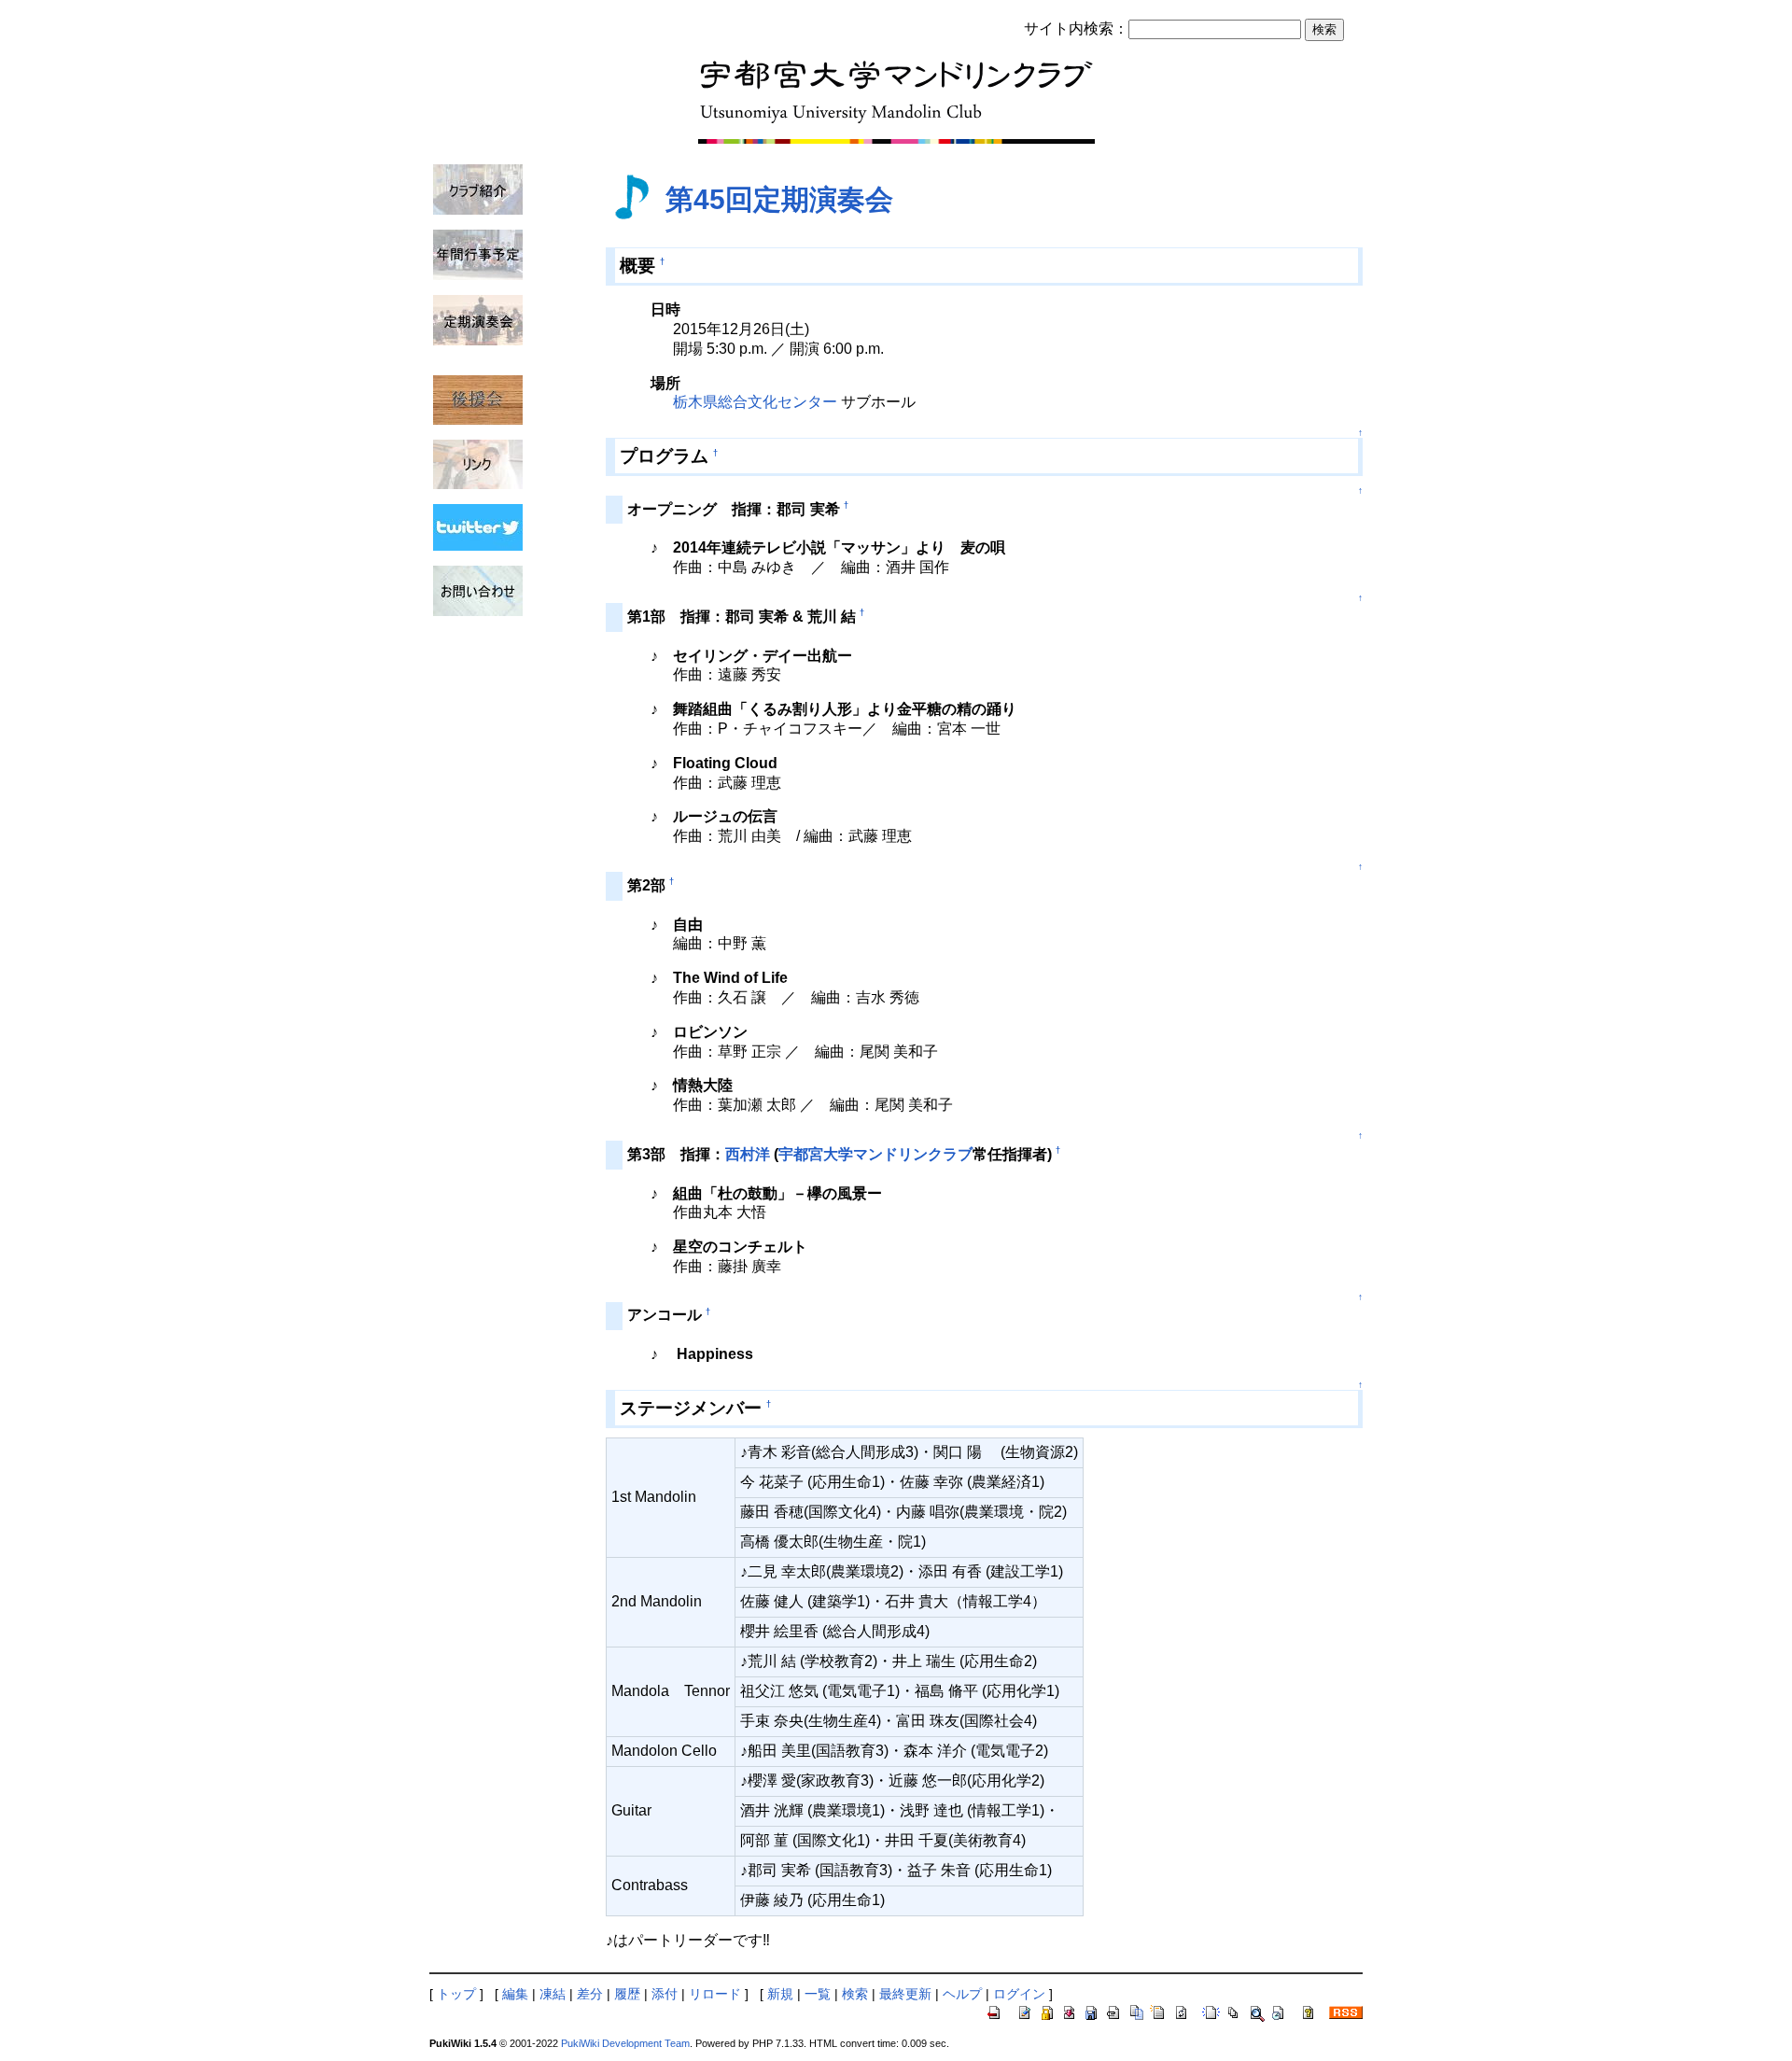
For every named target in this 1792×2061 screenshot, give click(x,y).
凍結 (553, 1994)
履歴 (627, 1994)
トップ (456, 1994)
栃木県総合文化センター (755, 402)
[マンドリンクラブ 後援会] (478, 399)
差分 (590, 1994)
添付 (665, 1994)
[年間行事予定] (478, 254)
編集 (515, 1994)
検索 (855, 1994)
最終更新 (905, 1994)
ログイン (1019, 1994)
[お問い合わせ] (478, 590)
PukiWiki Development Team (625, 2043)
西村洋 (748, 1154)
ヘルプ (962, 1994)
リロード (715, 1994)
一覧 (818, 1994)
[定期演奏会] (478, 319)
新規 (780, 1994)
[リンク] (478, 463)
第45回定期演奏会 (779, 199)
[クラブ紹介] (478, 189)
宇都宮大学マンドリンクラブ (875, 1154)
